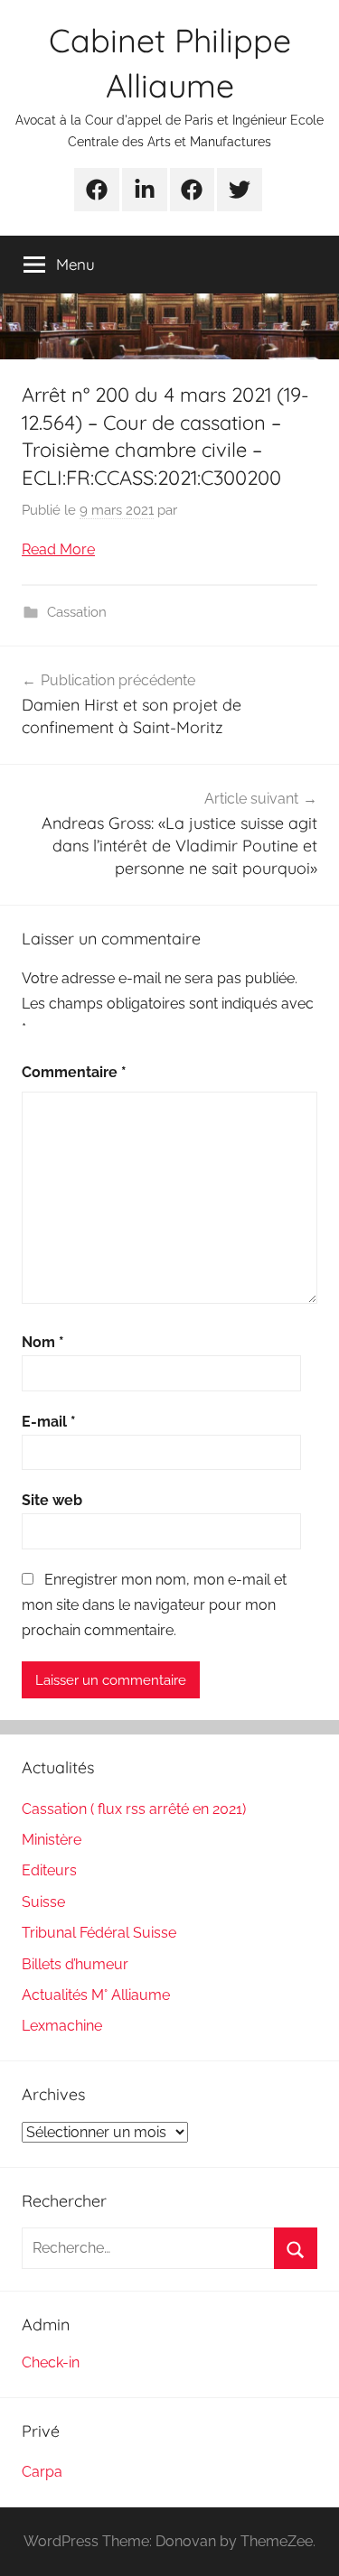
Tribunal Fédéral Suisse (99, 1933)
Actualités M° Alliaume (96, 1995)
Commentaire (74, 1072)
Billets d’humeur (75, 1964)
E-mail (49, 1422)
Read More (58, 549)
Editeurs (49, 1870)
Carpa (42, 2472)
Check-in (51, 2362)
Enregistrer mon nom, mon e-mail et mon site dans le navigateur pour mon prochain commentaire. (154, 1605)
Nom (43, 1342)
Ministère (52, 1840)
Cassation (77, 612)
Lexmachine (62, 2026)
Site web (52, 1500)
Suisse (43, 1902)
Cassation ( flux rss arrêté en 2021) (134, 1809)
